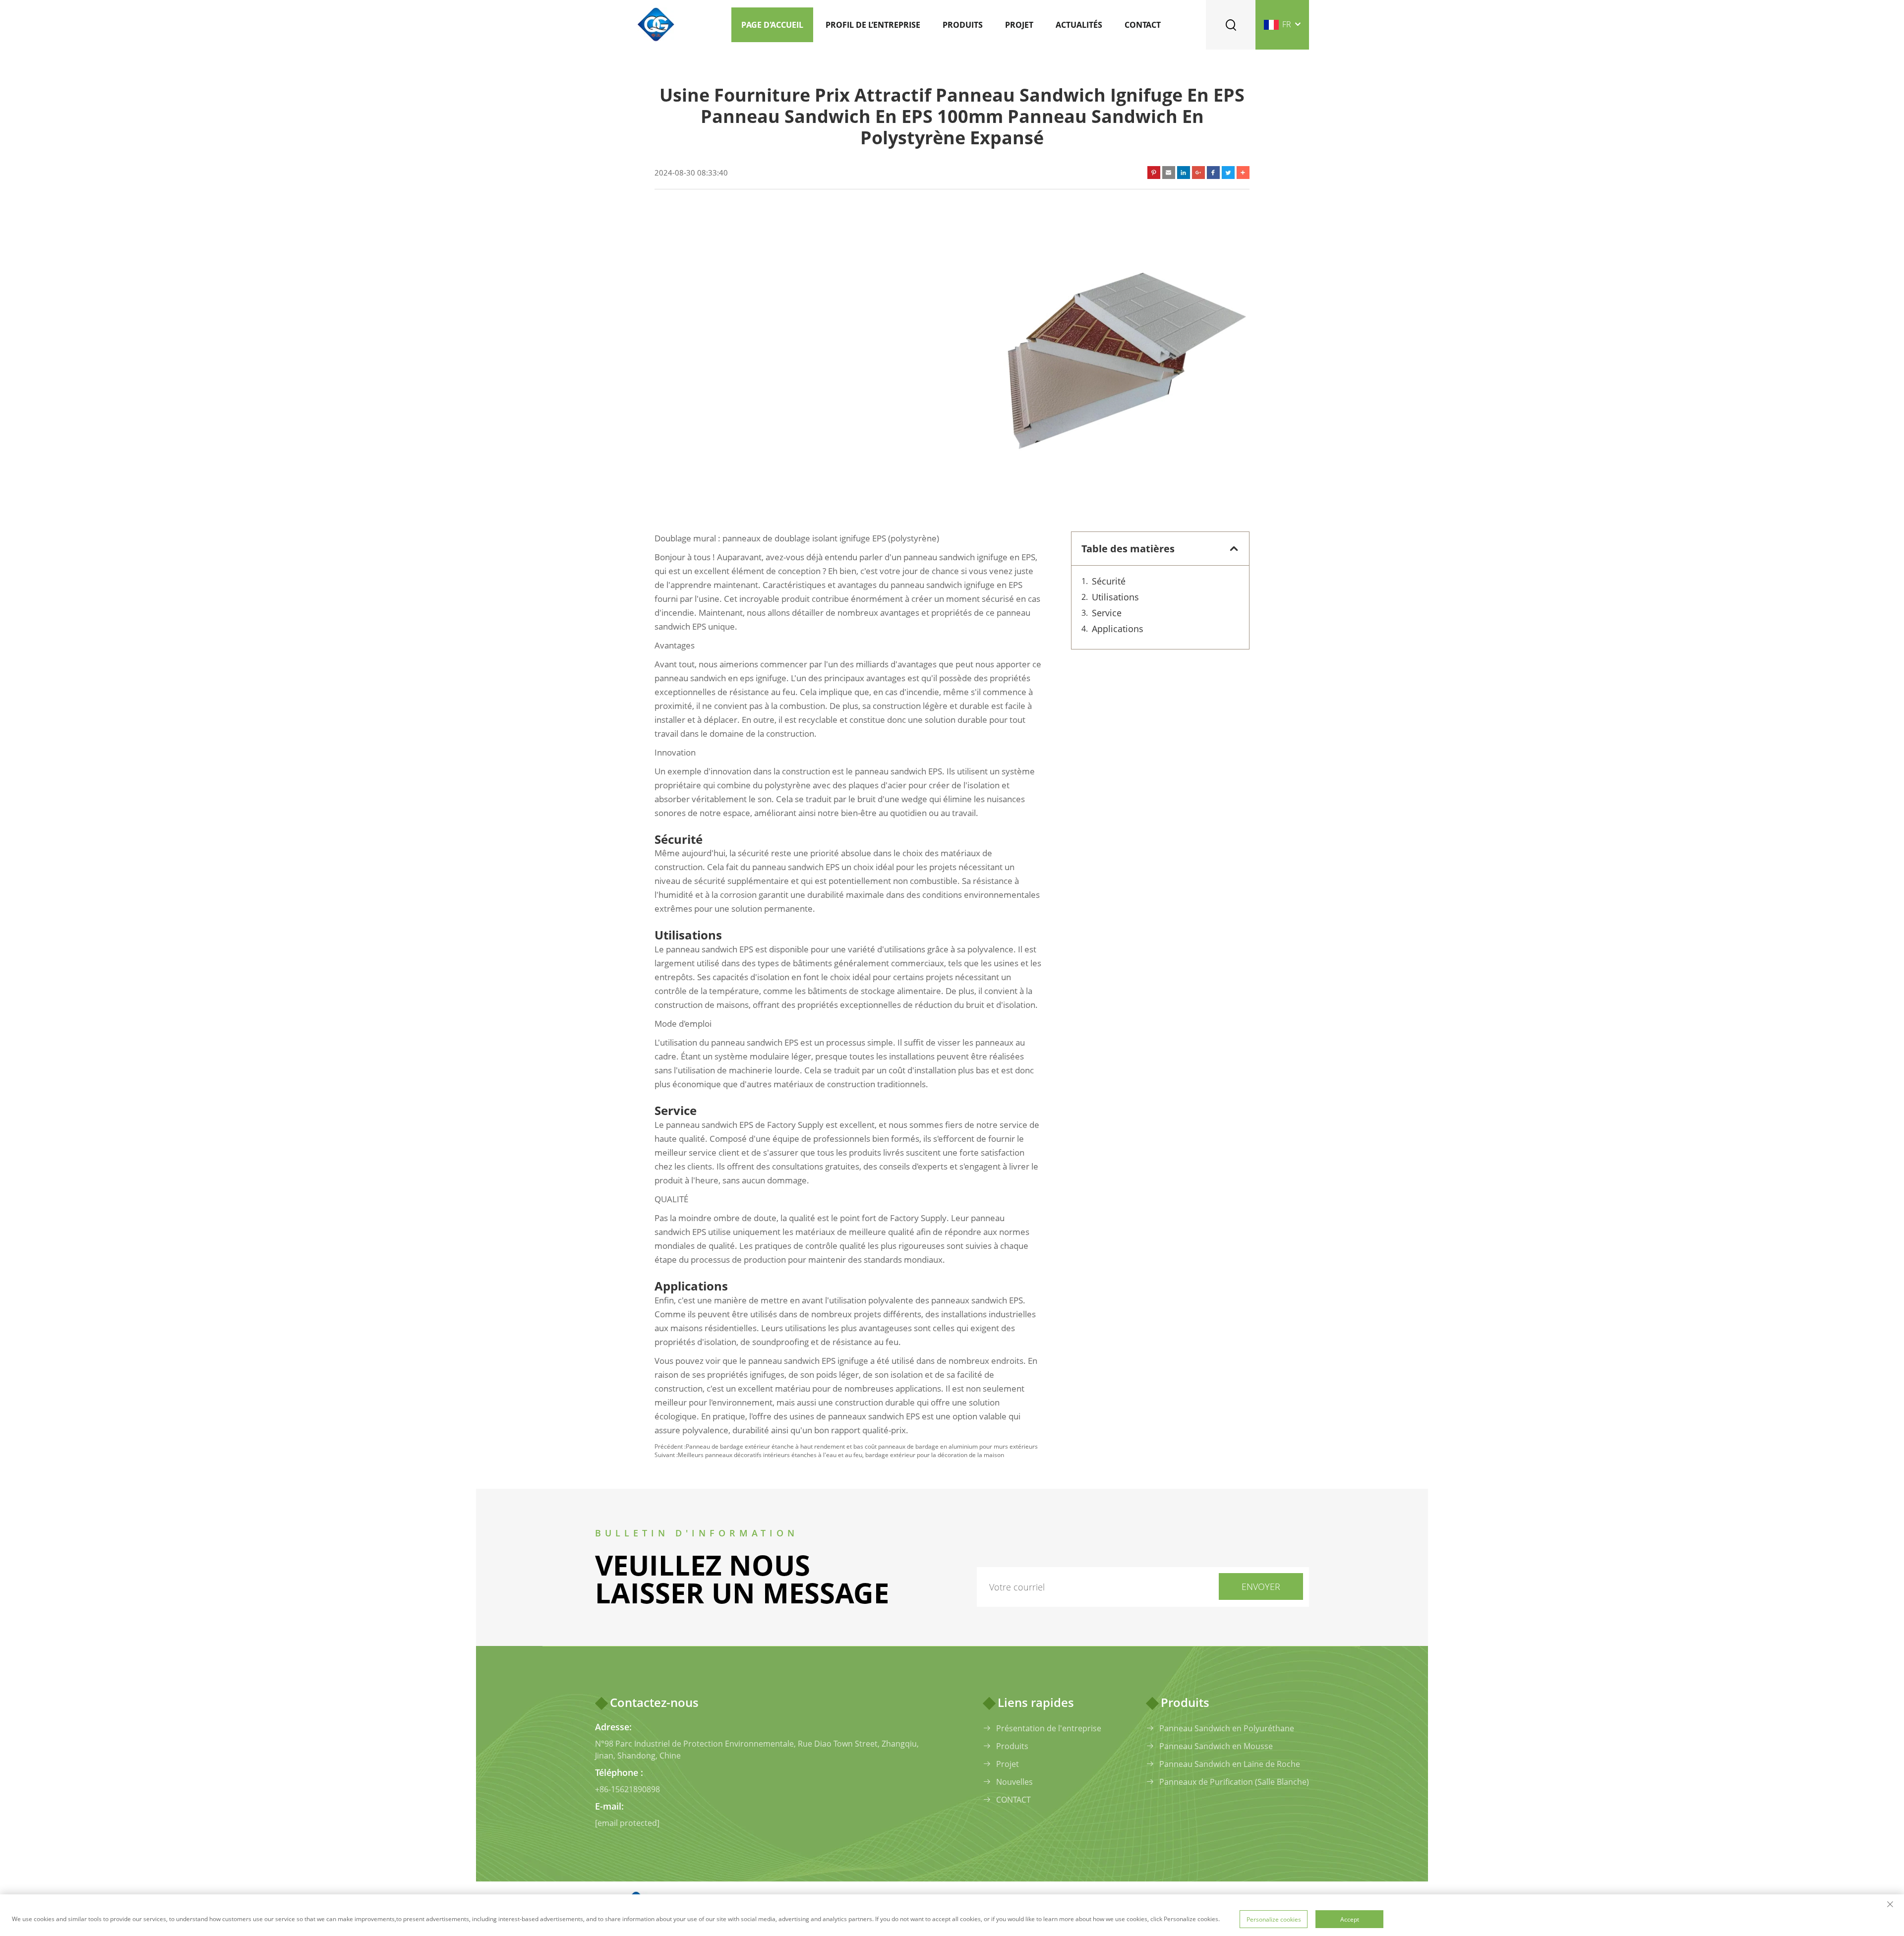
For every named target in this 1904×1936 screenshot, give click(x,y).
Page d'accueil (772, 25)
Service (1107, 613)
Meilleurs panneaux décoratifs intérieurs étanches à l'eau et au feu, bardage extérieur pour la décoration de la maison (841, 1455)
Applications (1118, 629)
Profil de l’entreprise (873, 25)
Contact (1143, 25)
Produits (963, 25)
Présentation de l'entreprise (1049, 1728)
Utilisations (1115, 597)
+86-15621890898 (627, 1789)
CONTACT (1013, 1800)
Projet (1019, 25)
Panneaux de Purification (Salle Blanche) (1234, 1782)
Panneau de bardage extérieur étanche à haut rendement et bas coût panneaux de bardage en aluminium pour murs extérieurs (862, 1446)
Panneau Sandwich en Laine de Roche (1230, 1764)
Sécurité (1109, 581)
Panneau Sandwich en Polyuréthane (1227, 1728)
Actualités (1079, 25)
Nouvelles (1014, 1782)
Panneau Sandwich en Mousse (1216, 1746)
